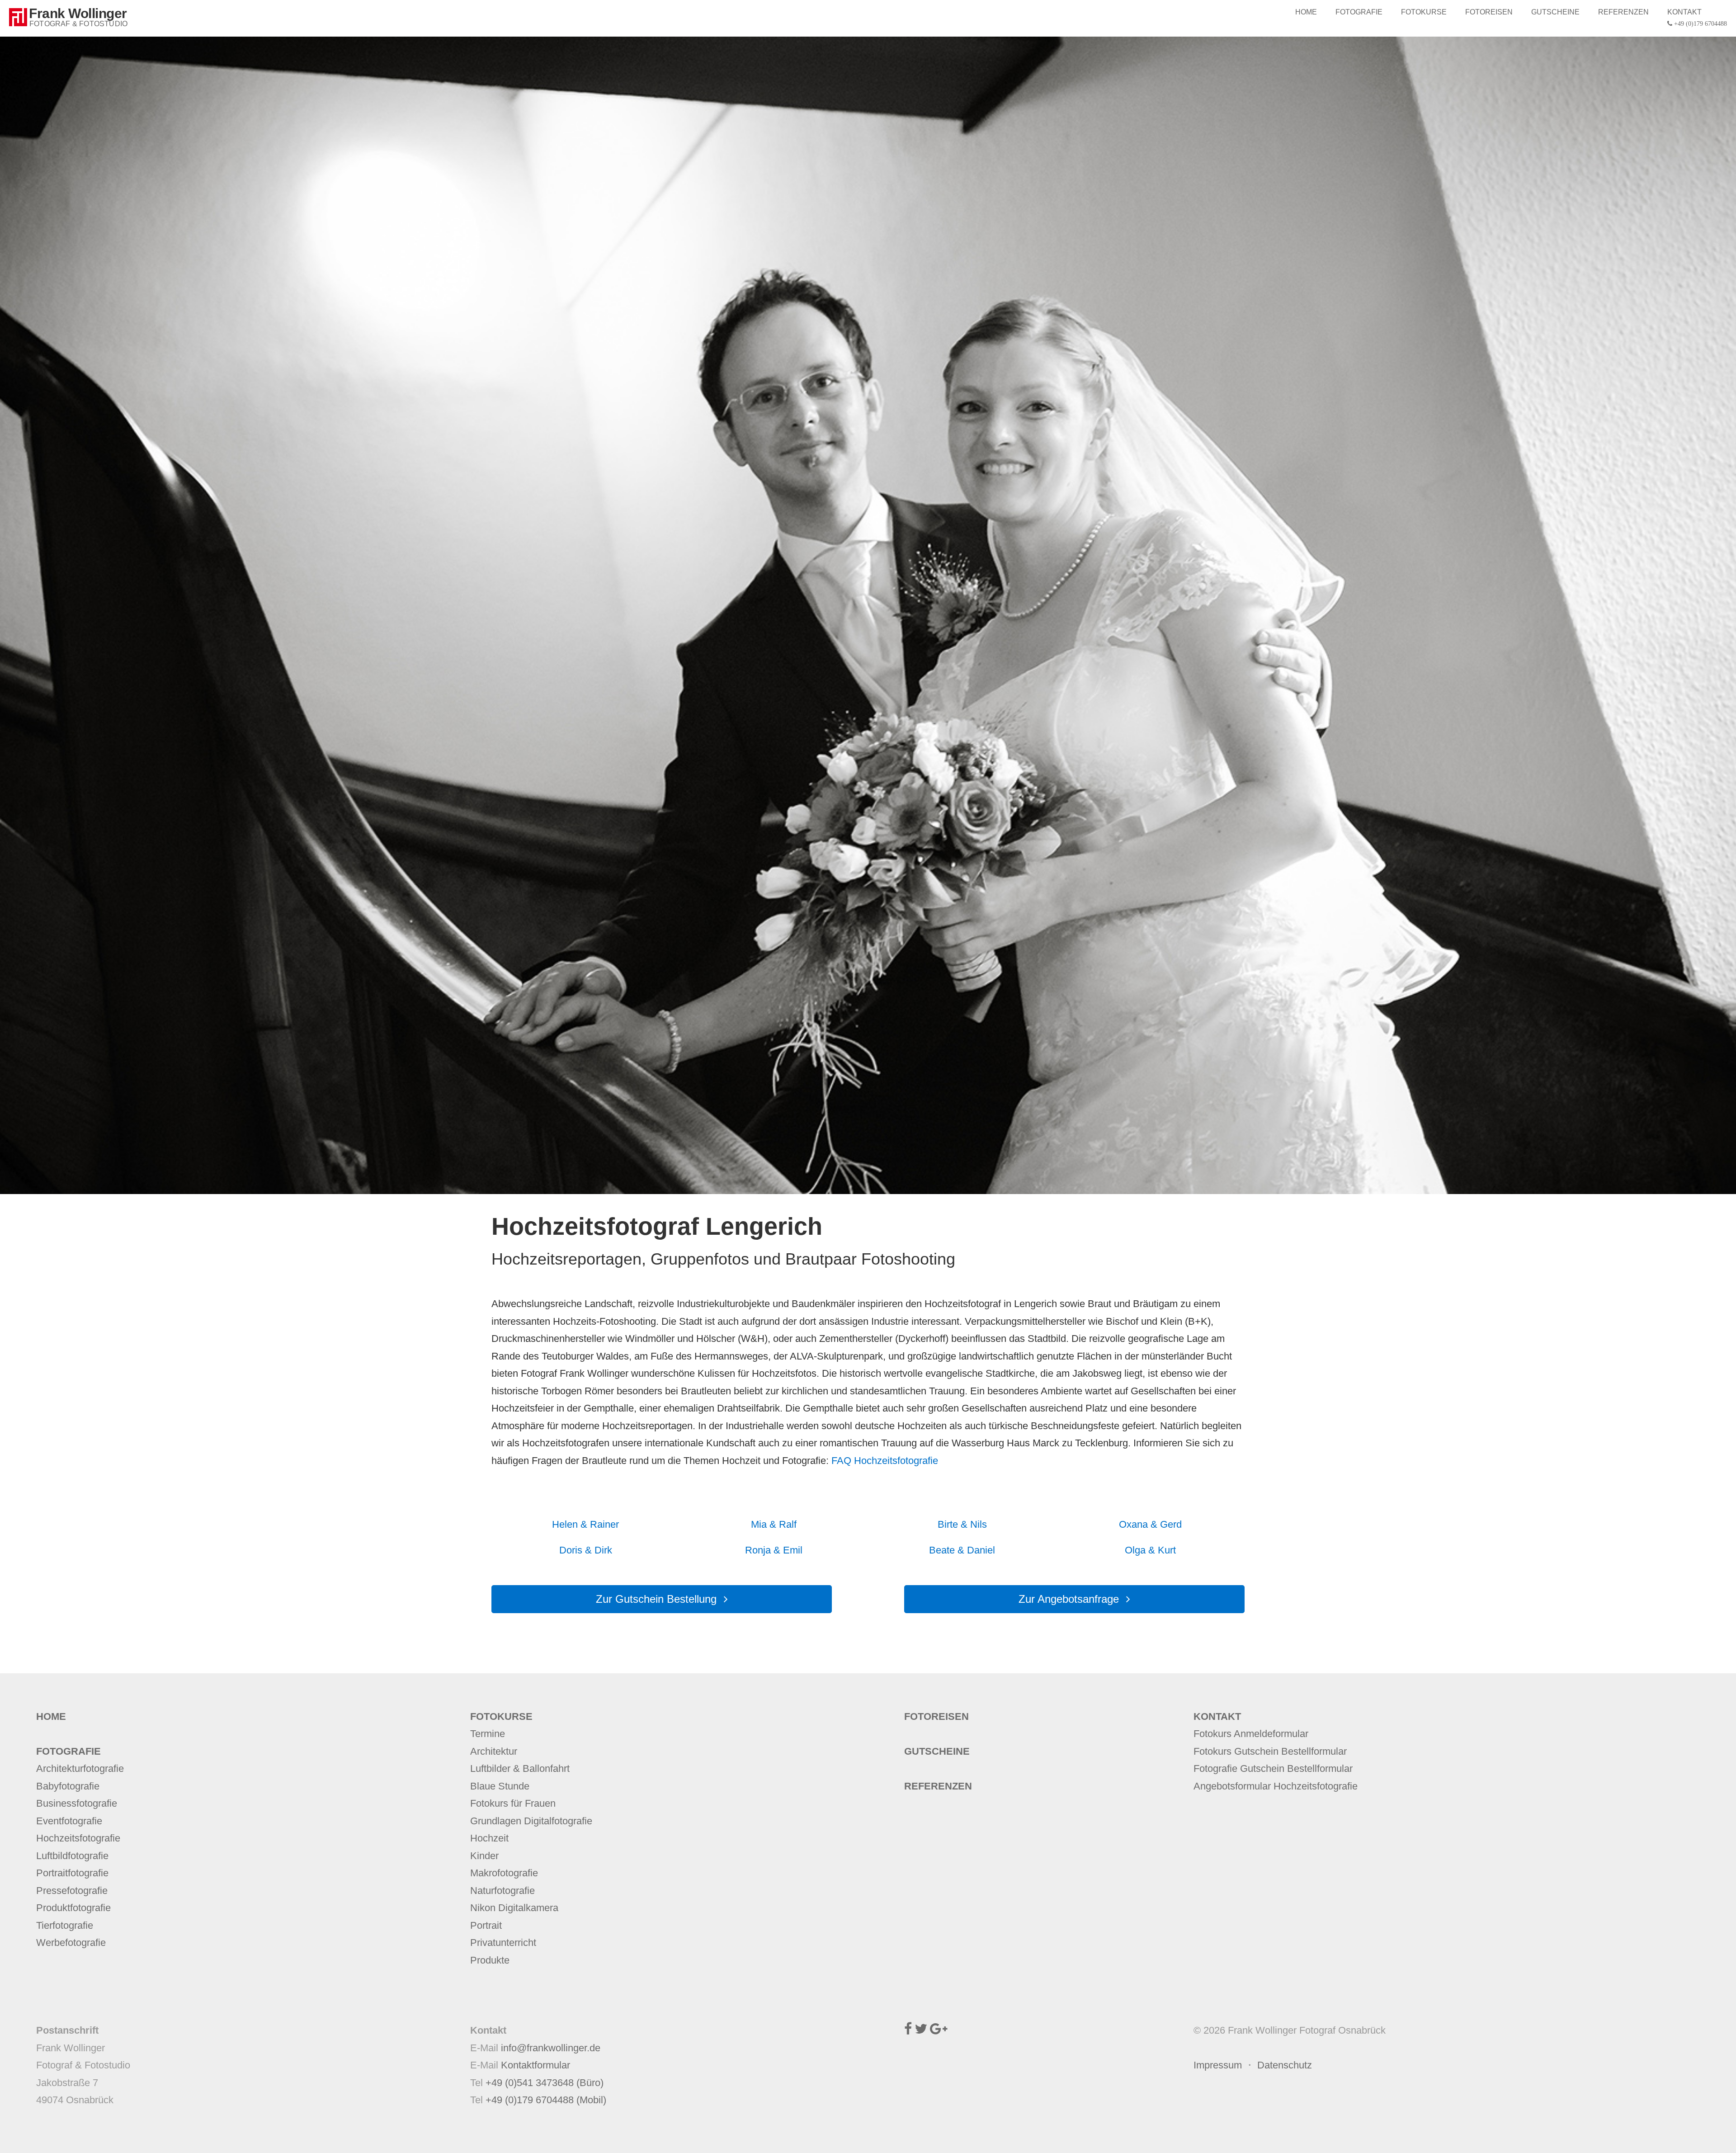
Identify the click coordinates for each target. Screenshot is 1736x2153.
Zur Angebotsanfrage (1069, 1599)
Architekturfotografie (80, 1768)
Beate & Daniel (962, 1550)
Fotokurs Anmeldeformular (1251, 1734)
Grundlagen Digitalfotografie (531, 1821)
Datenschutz (1285, 2065)
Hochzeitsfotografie (78, 1838)
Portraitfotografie (72, 1873)
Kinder (484, 1856)
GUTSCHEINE (1555, 12)
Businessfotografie (77, 1803)
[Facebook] (908, 2030)
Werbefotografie (71, 1943)
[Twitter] (921, 2030)
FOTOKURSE (1424, 12)
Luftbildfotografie (72, 1856)
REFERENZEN (1623, 12)
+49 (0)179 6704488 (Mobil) (546, 2100)
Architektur (494, 1751)
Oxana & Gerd (1150, 1524)
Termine (488, 1734)
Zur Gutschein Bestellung (656, 1599)
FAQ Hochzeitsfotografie (885, 1461)
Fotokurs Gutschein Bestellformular (1270, 1751)
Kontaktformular (535, 2065)
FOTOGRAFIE (1359, 12)
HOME (1306, 12)
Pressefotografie (72, 1891)
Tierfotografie (65, 1925)
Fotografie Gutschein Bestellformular (1273, 1768)
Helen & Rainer (585, 1524)
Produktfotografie (73, 1908)
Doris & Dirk (586, 1550)
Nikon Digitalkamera (514, 1908)
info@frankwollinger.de (551, 2048)
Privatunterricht (503, 1943)
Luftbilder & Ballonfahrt (520, 1768)
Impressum (1218, 2065)
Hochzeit (489, 1838)
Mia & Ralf (774, 1524)
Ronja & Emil (774, 1550)
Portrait (486, 1925)
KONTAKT (1697, 17)
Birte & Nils (962, 1524)
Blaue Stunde (500, 1786)
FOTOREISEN (1489, 12)
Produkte (490, 1960)
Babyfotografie (68, 1786)
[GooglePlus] (939, 2030)
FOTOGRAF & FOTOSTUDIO (78, 24)
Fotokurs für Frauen (513, 1803)
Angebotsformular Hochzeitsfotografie (1276, 1786)
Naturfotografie (502, 1891)
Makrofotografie (504, 1873)
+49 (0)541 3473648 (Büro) (545, 2083)
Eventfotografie (69, 1821)
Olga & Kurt (1150, 1550)
